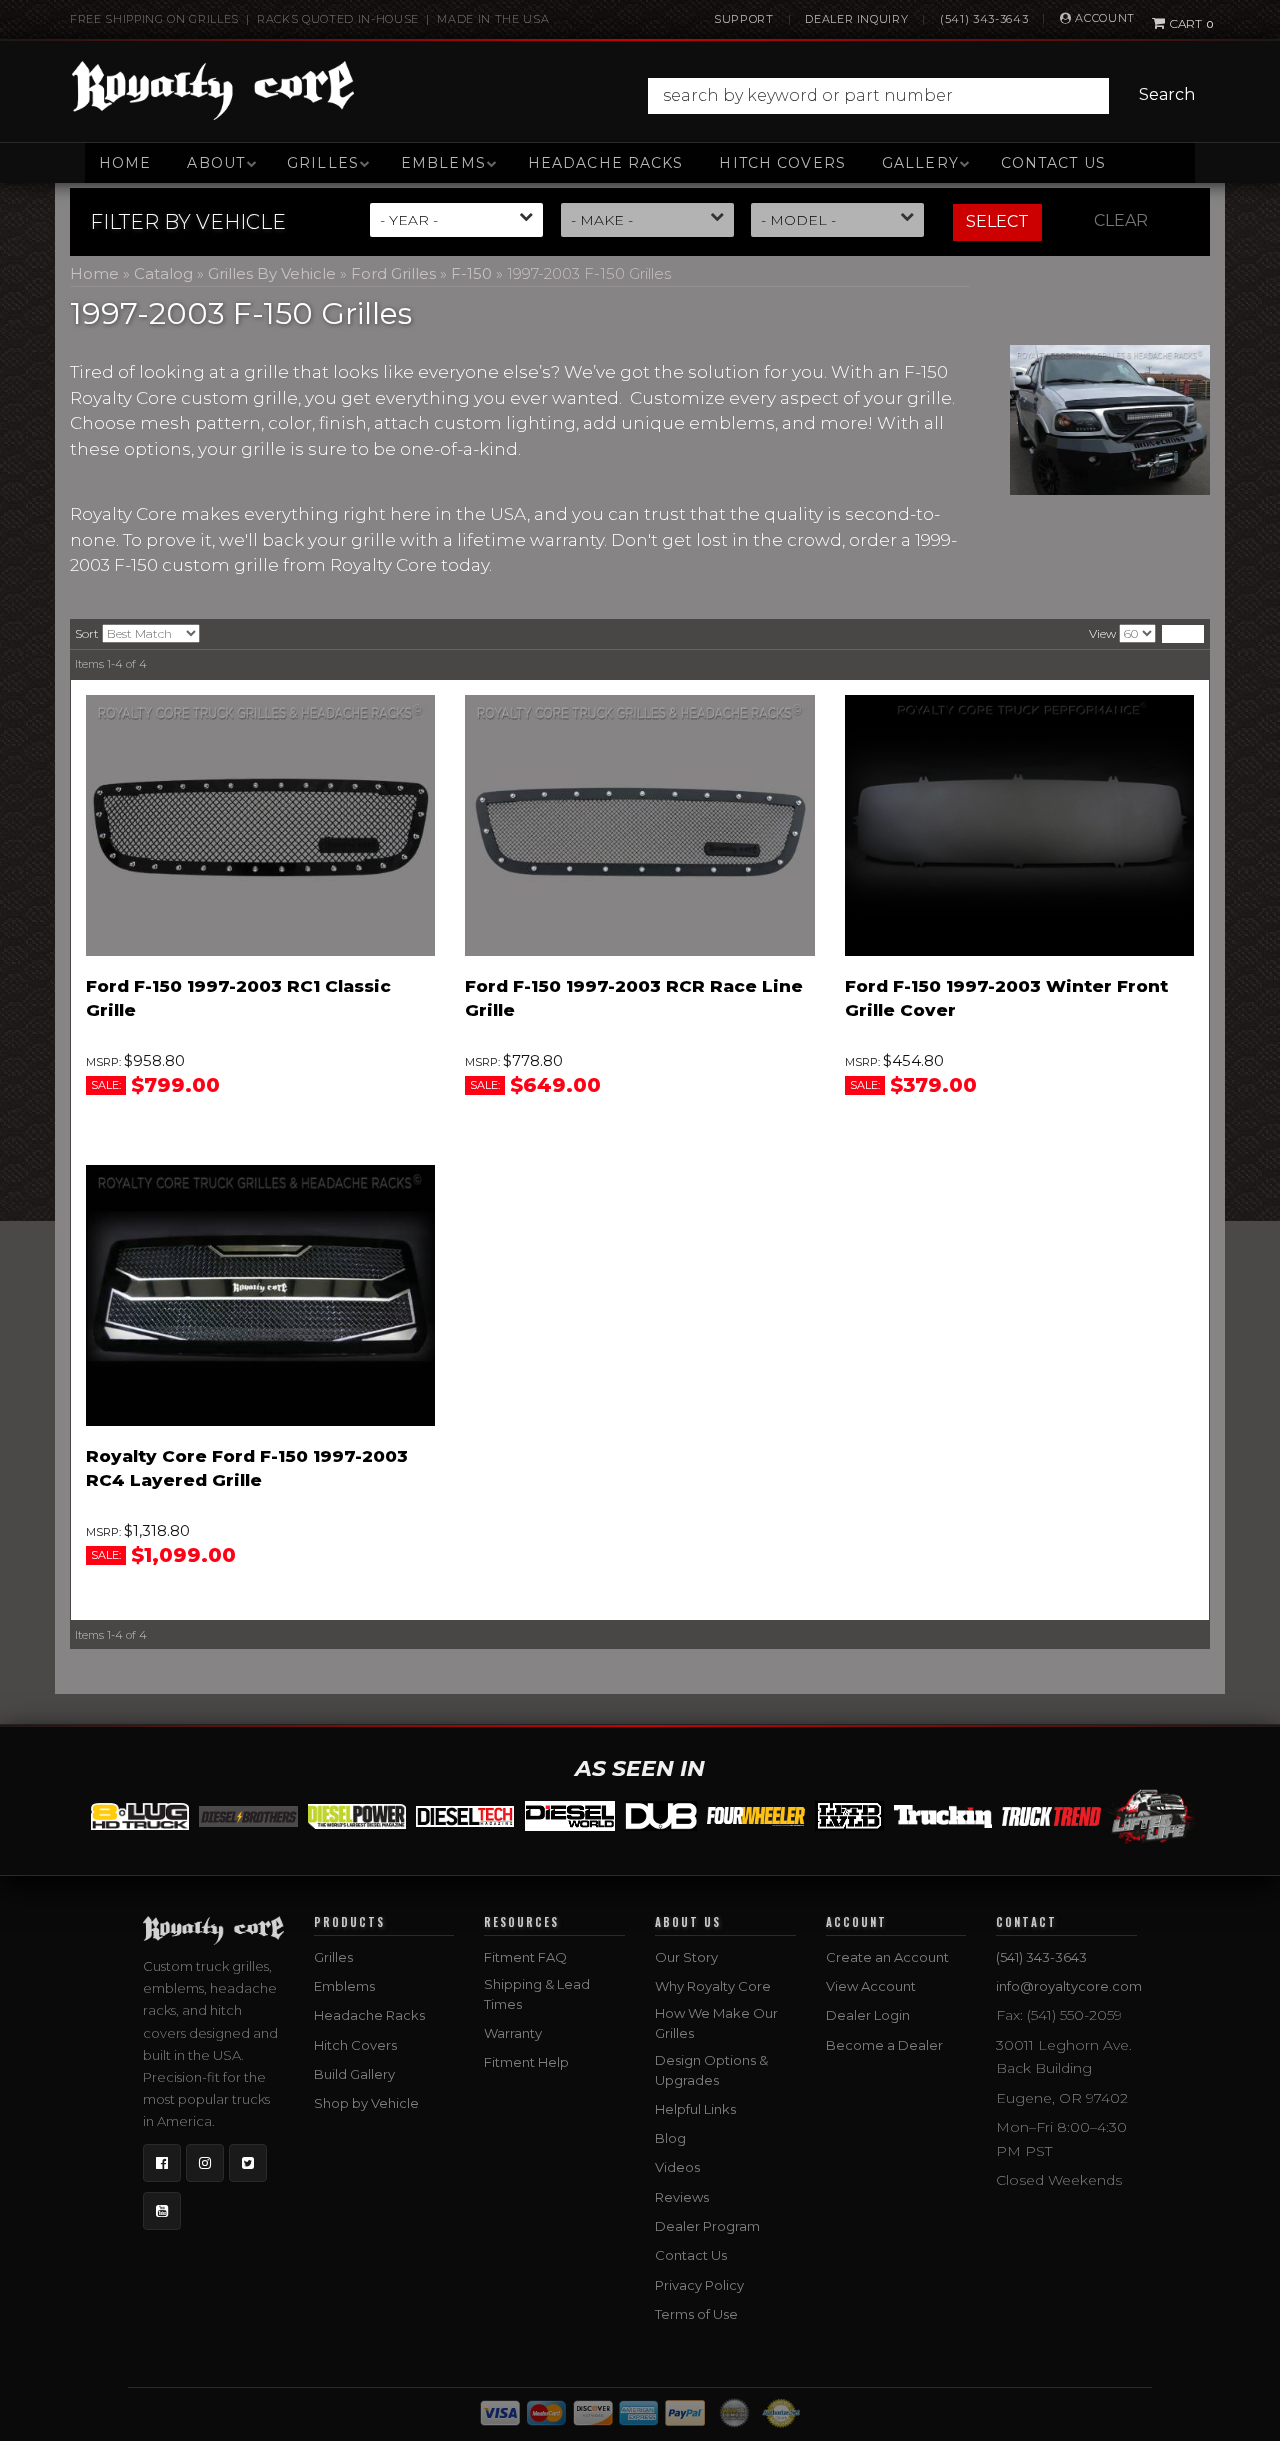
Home (125, 163)
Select (997, 221)
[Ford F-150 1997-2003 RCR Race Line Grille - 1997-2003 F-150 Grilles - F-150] (639, 826)
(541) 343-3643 (984, 19)
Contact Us (1053, 163)
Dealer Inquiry (856, 19)
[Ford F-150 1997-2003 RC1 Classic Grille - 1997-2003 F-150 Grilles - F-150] (260, 826)
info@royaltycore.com (1069, 1986)
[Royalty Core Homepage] (213, 90)
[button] (926, 96)
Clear (1121, 220)
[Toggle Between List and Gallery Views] (1183, 634)
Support (744, 19)
